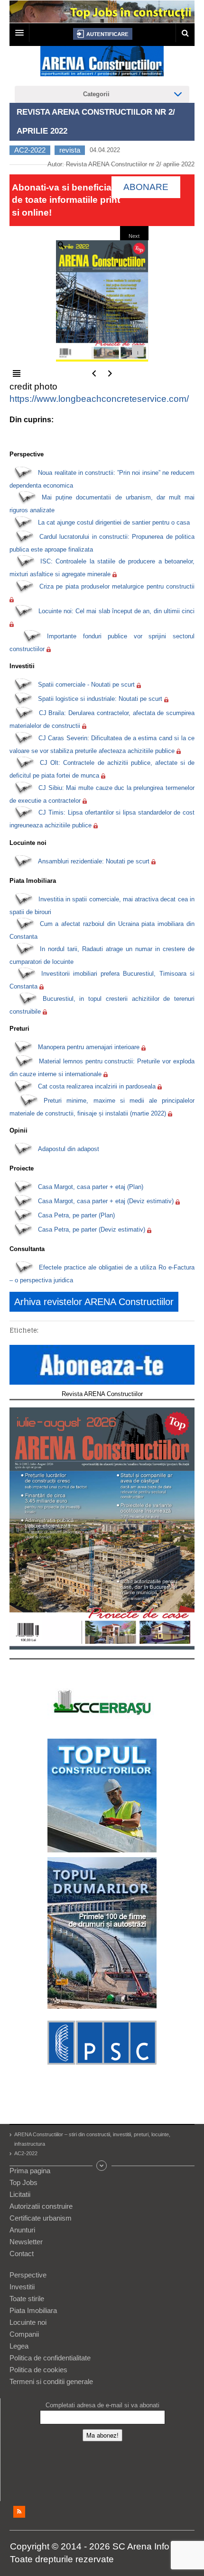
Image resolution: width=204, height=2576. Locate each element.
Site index (102, 2166)
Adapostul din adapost (69, 1149)
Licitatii (20, 2194)
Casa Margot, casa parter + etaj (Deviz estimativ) (106, 1201)
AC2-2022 (30, 150)
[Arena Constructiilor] (102, 64)
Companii (24, 2334)
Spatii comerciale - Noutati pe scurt (86, 685)
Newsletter (26, 2242)
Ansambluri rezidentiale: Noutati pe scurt (94, 861)
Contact (22, 2254)
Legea (19, 2346)
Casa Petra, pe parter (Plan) (76, 1215)
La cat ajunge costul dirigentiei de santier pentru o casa (114, 522)
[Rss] (19, 2512)
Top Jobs (23, 2182)
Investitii (22, 2287)
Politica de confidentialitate (50, 2358)
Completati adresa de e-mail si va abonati (102, 2405)
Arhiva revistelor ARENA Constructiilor (94, 1302)
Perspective (28, 2275)
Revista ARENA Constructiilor (102, 1394)
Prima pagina (30, 2171)
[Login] (103, 34)
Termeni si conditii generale (51, 2381)
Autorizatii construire (41, 2206)
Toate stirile (27, 2299)
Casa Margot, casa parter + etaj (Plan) (91, 1187)
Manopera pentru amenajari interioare (89, 1047)
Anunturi (22, 2230)
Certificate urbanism (41, 2218)
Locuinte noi (28, 2322)
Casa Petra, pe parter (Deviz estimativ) (92, 1229)
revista (70, 150)
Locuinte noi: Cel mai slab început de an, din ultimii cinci (117, 611)
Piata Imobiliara (33, 2310)
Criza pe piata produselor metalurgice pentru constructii (117, 586)
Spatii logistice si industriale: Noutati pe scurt (100, 699)
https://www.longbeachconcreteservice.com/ (99, 399)
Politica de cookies (38, 2370)
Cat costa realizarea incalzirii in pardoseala (97, 1086)
